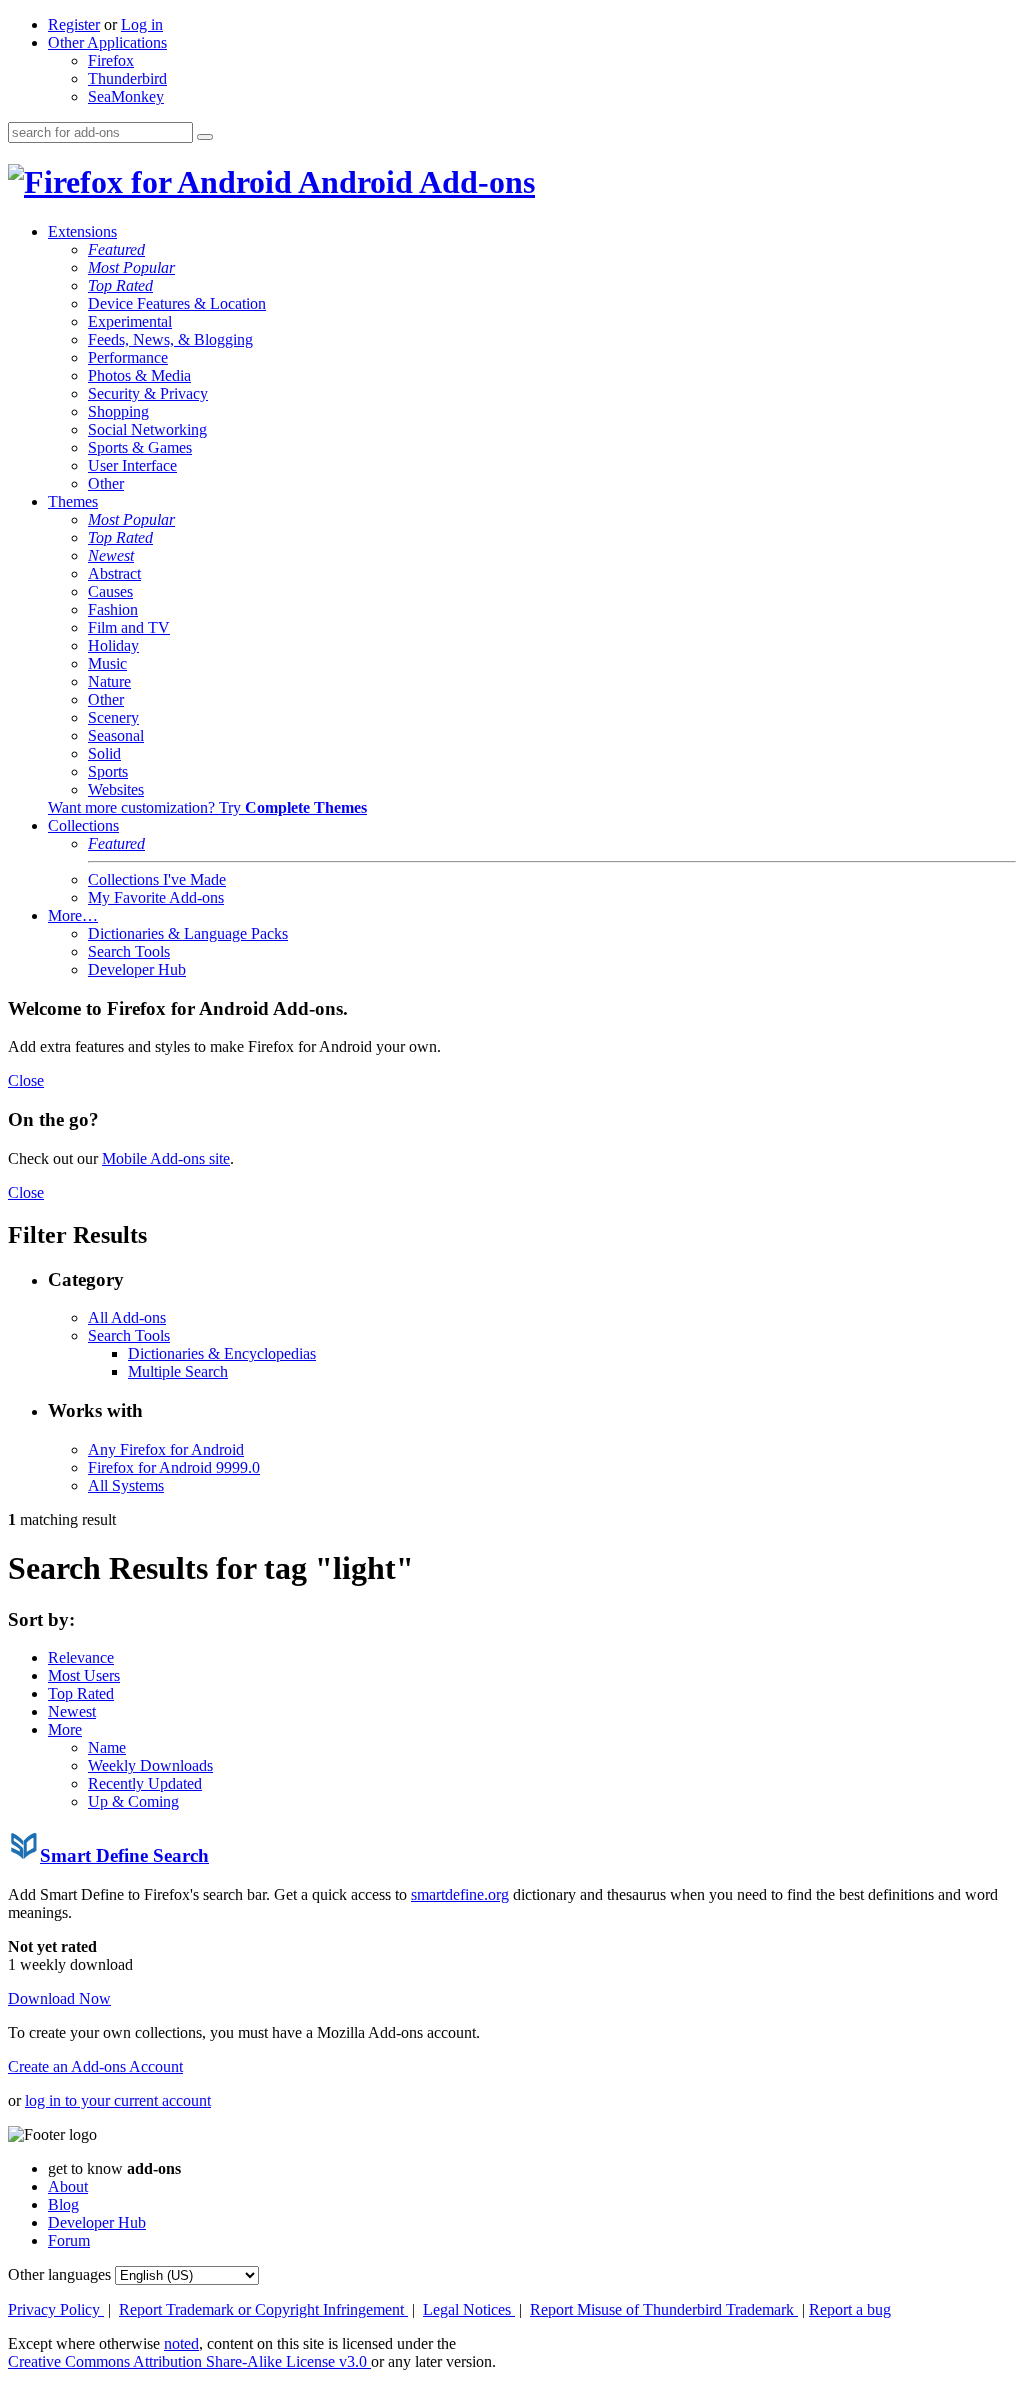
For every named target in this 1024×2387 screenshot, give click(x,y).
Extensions (82, 231)
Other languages (59, 2274)
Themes (73, 501)
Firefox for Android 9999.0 (174, 1467)
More (65, 1729)
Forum (69, 2240)
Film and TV (129, 627)
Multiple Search (178, 1371)
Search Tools (129, 951)
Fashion (113, 609)
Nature (109, 681)
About (68, 2186)
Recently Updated (145, 1783)
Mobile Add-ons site (166, 1158)
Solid (104, 753)
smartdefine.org (460, 1894)
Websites (116, 789)
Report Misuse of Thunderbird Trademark (664, 2309)
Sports (108, 771)
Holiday (113, 645)
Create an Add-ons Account (95, 2066)
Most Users (84, 1675)
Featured (116, 249)
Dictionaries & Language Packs (188, 933)
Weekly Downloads (150, 1765)
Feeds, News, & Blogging (170, 339)
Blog (63, 2204)
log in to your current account (118, 2100)
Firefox (111, 60)
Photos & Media (139, 375)
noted (181, 2343)
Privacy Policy (56, 2309)
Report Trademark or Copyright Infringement (263, 2309)
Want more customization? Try (207, 807)
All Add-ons (127, 1317)
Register (74, 24)
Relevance (81, 1657)
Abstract (114, 573)
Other (106, 483)
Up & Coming (133, 1801)
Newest (111, 555)
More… (73, 915)
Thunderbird (127, 78)
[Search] (205, 137)
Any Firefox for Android (166, 1449)
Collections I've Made (157, 879)
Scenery (113, 717)
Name (107, 1747)
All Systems (126, 1485)
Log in (142, 24)
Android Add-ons (413, 182)
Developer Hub (137, 969)
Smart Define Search (124, 1855)
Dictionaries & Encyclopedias (222, 1353)
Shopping (118, 411)
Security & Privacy (148, 393)
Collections (83, 825)
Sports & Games (140, 447)
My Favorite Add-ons (156, 897)
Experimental (130, 321)
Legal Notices (469, 2309)
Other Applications (107, 42)
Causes (110, 591)
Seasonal (116, 735)
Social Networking (147, 429)
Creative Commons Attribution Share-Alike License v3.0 (189, 2361)
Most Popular (131, 267)
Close (26, 1080)
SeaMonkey (126, 96)
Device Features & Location (177, 303)
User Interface (132, 465)
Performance (128, 357)
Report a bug (850, 2309)
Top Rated (120, 285)
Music (107, 663)
